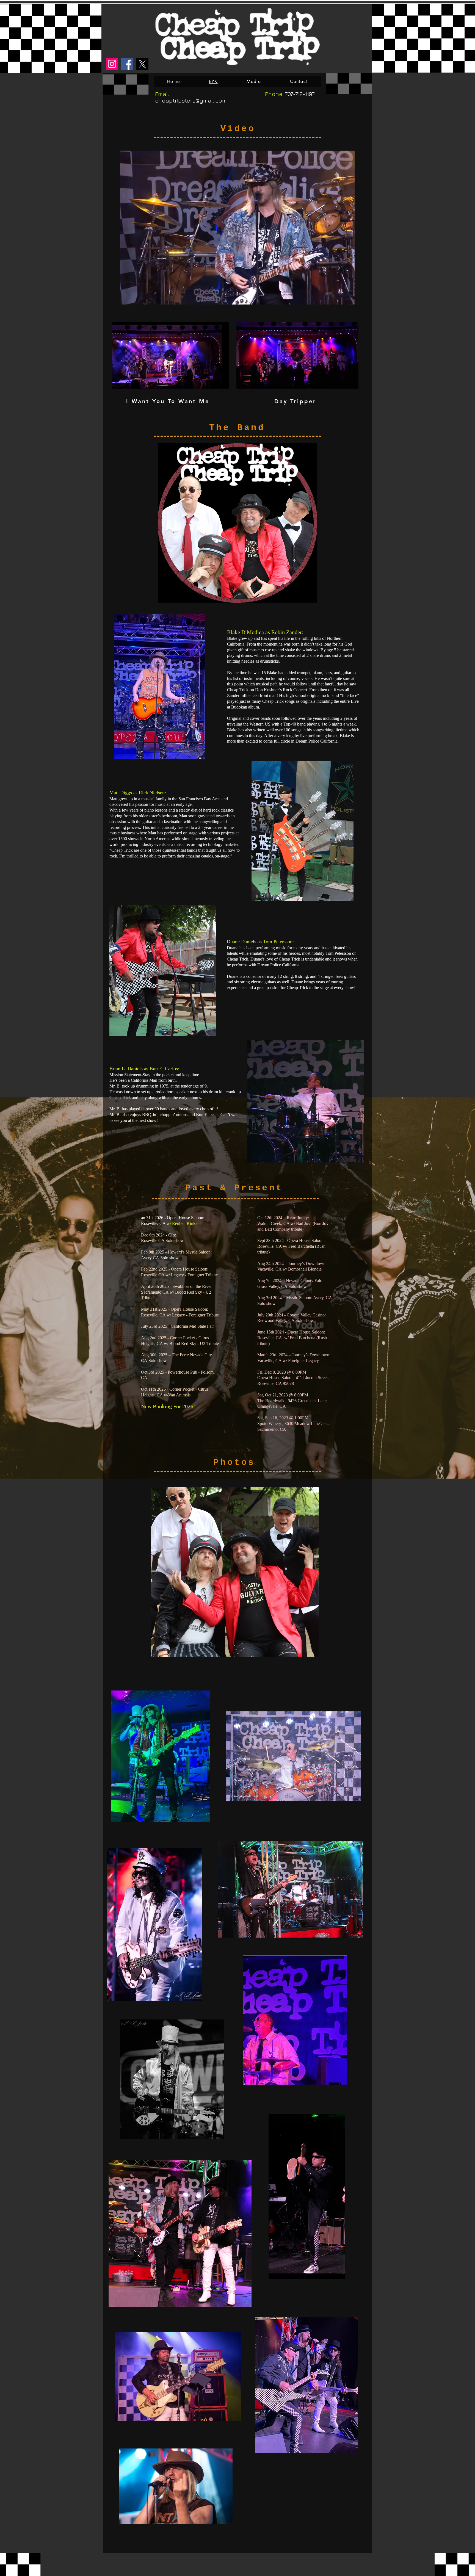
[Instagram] (112, 64)
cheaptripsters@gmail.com (191, 100)
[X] (142, 64)
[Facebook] (127, 64)
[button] (348, 298)
